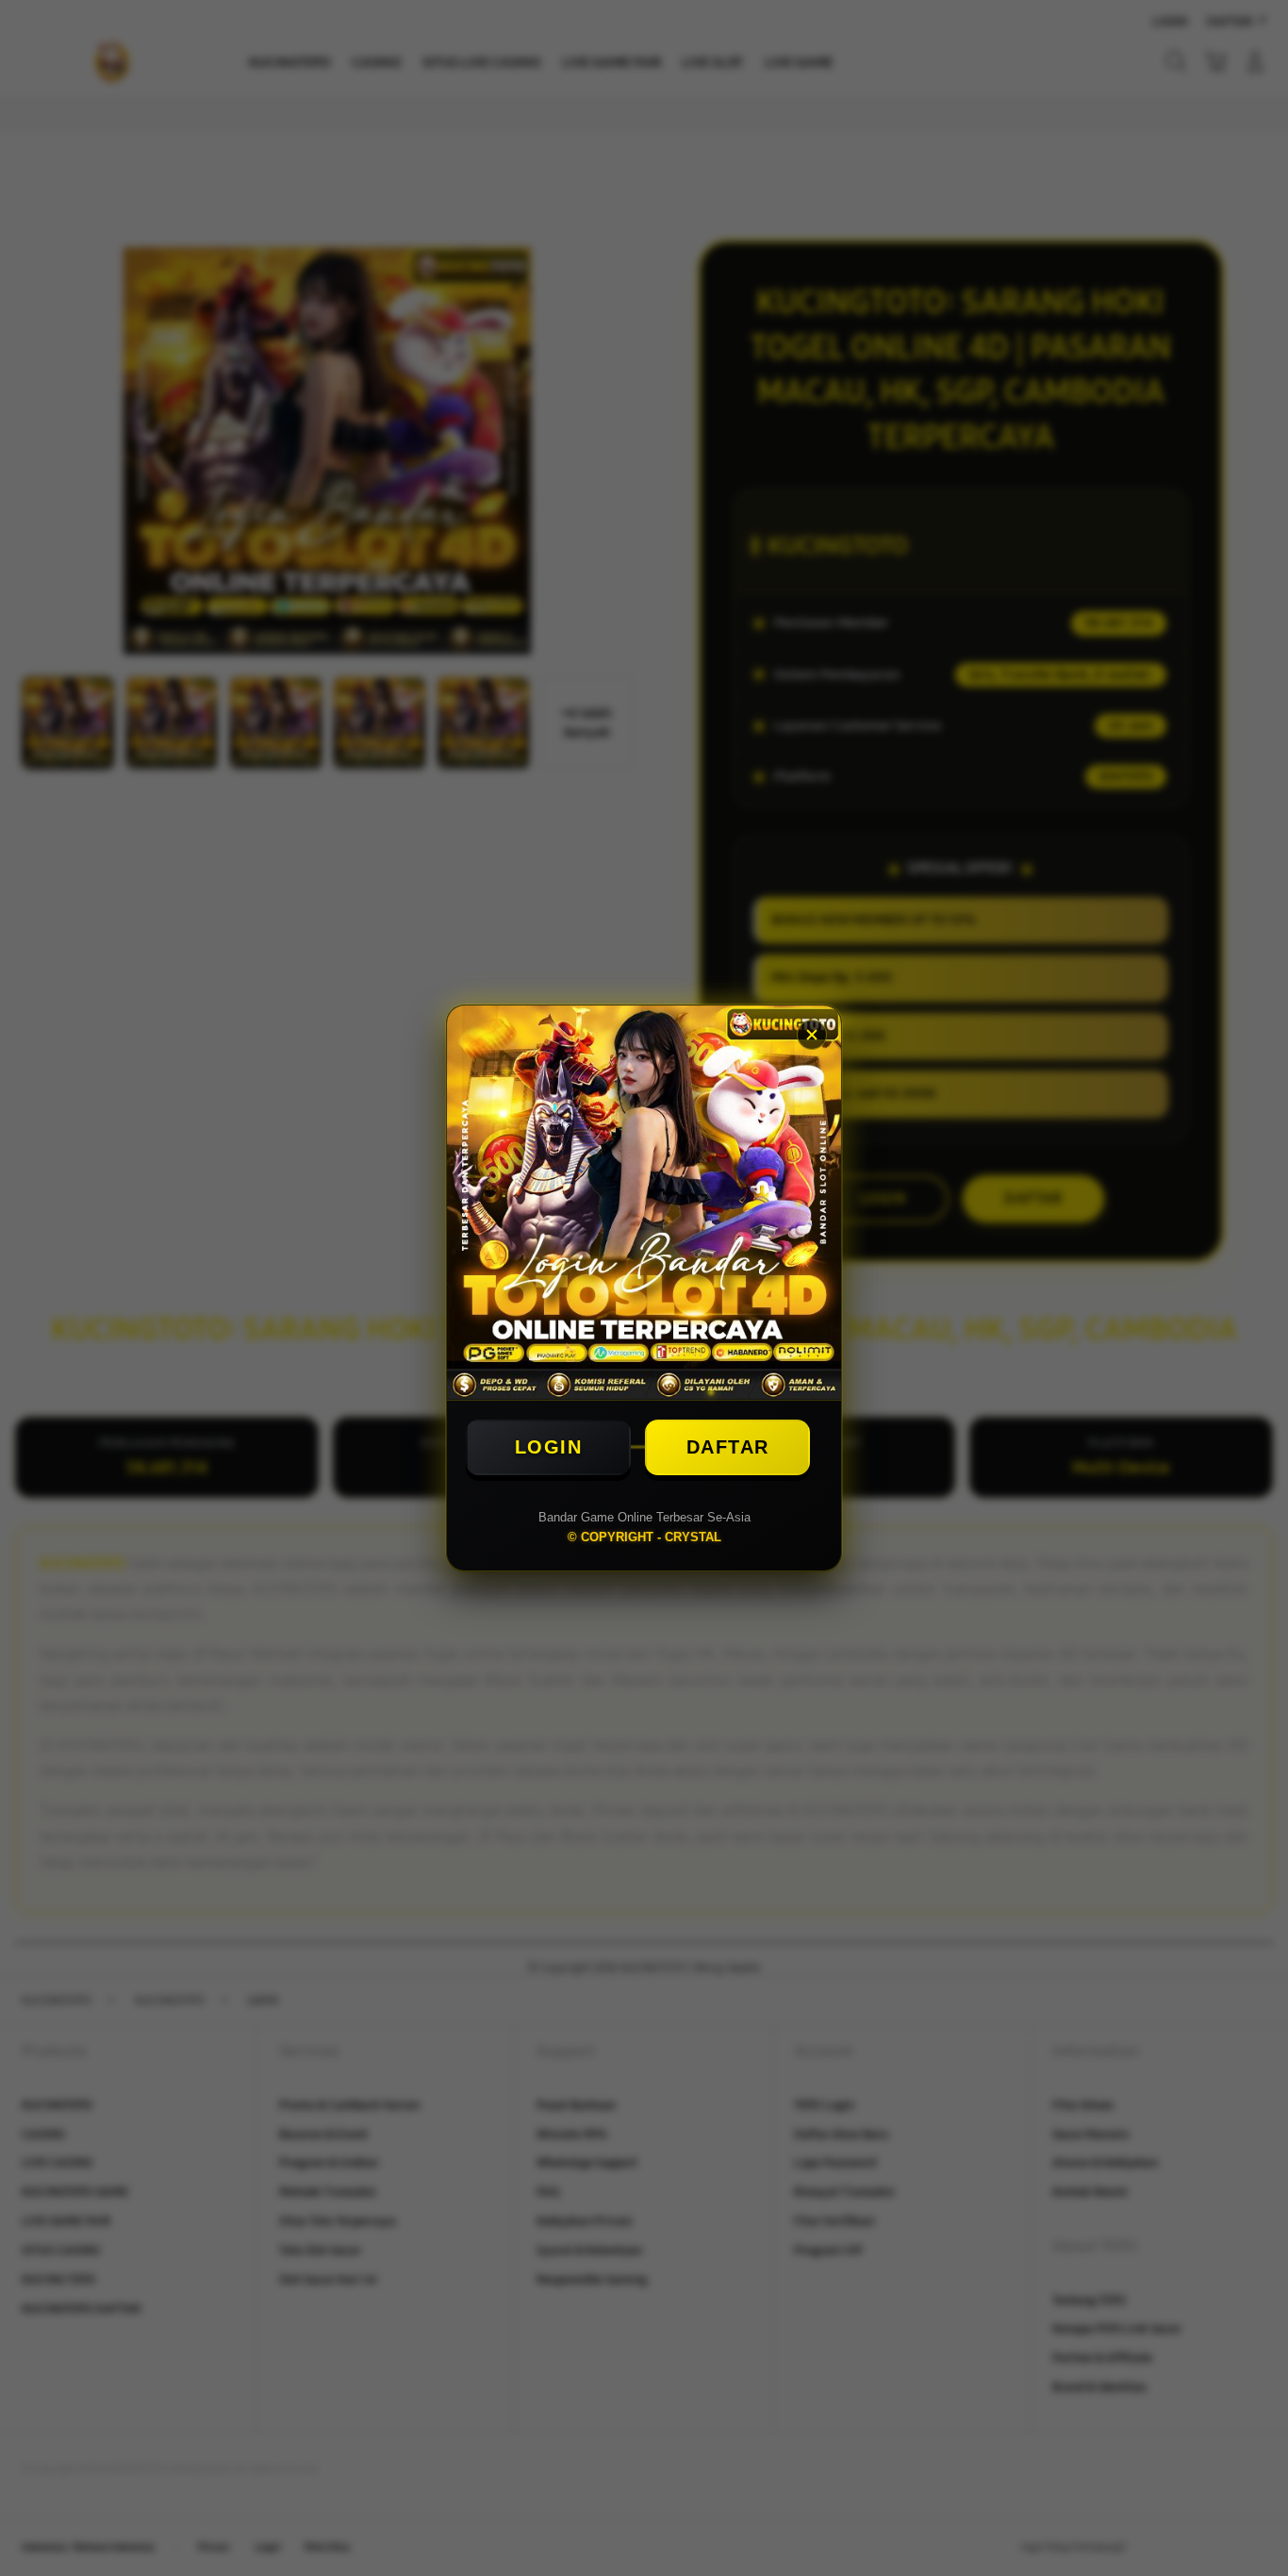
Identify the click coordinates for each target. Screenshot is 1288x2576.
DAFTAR (728, 1447)
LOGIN (549, 1447)
